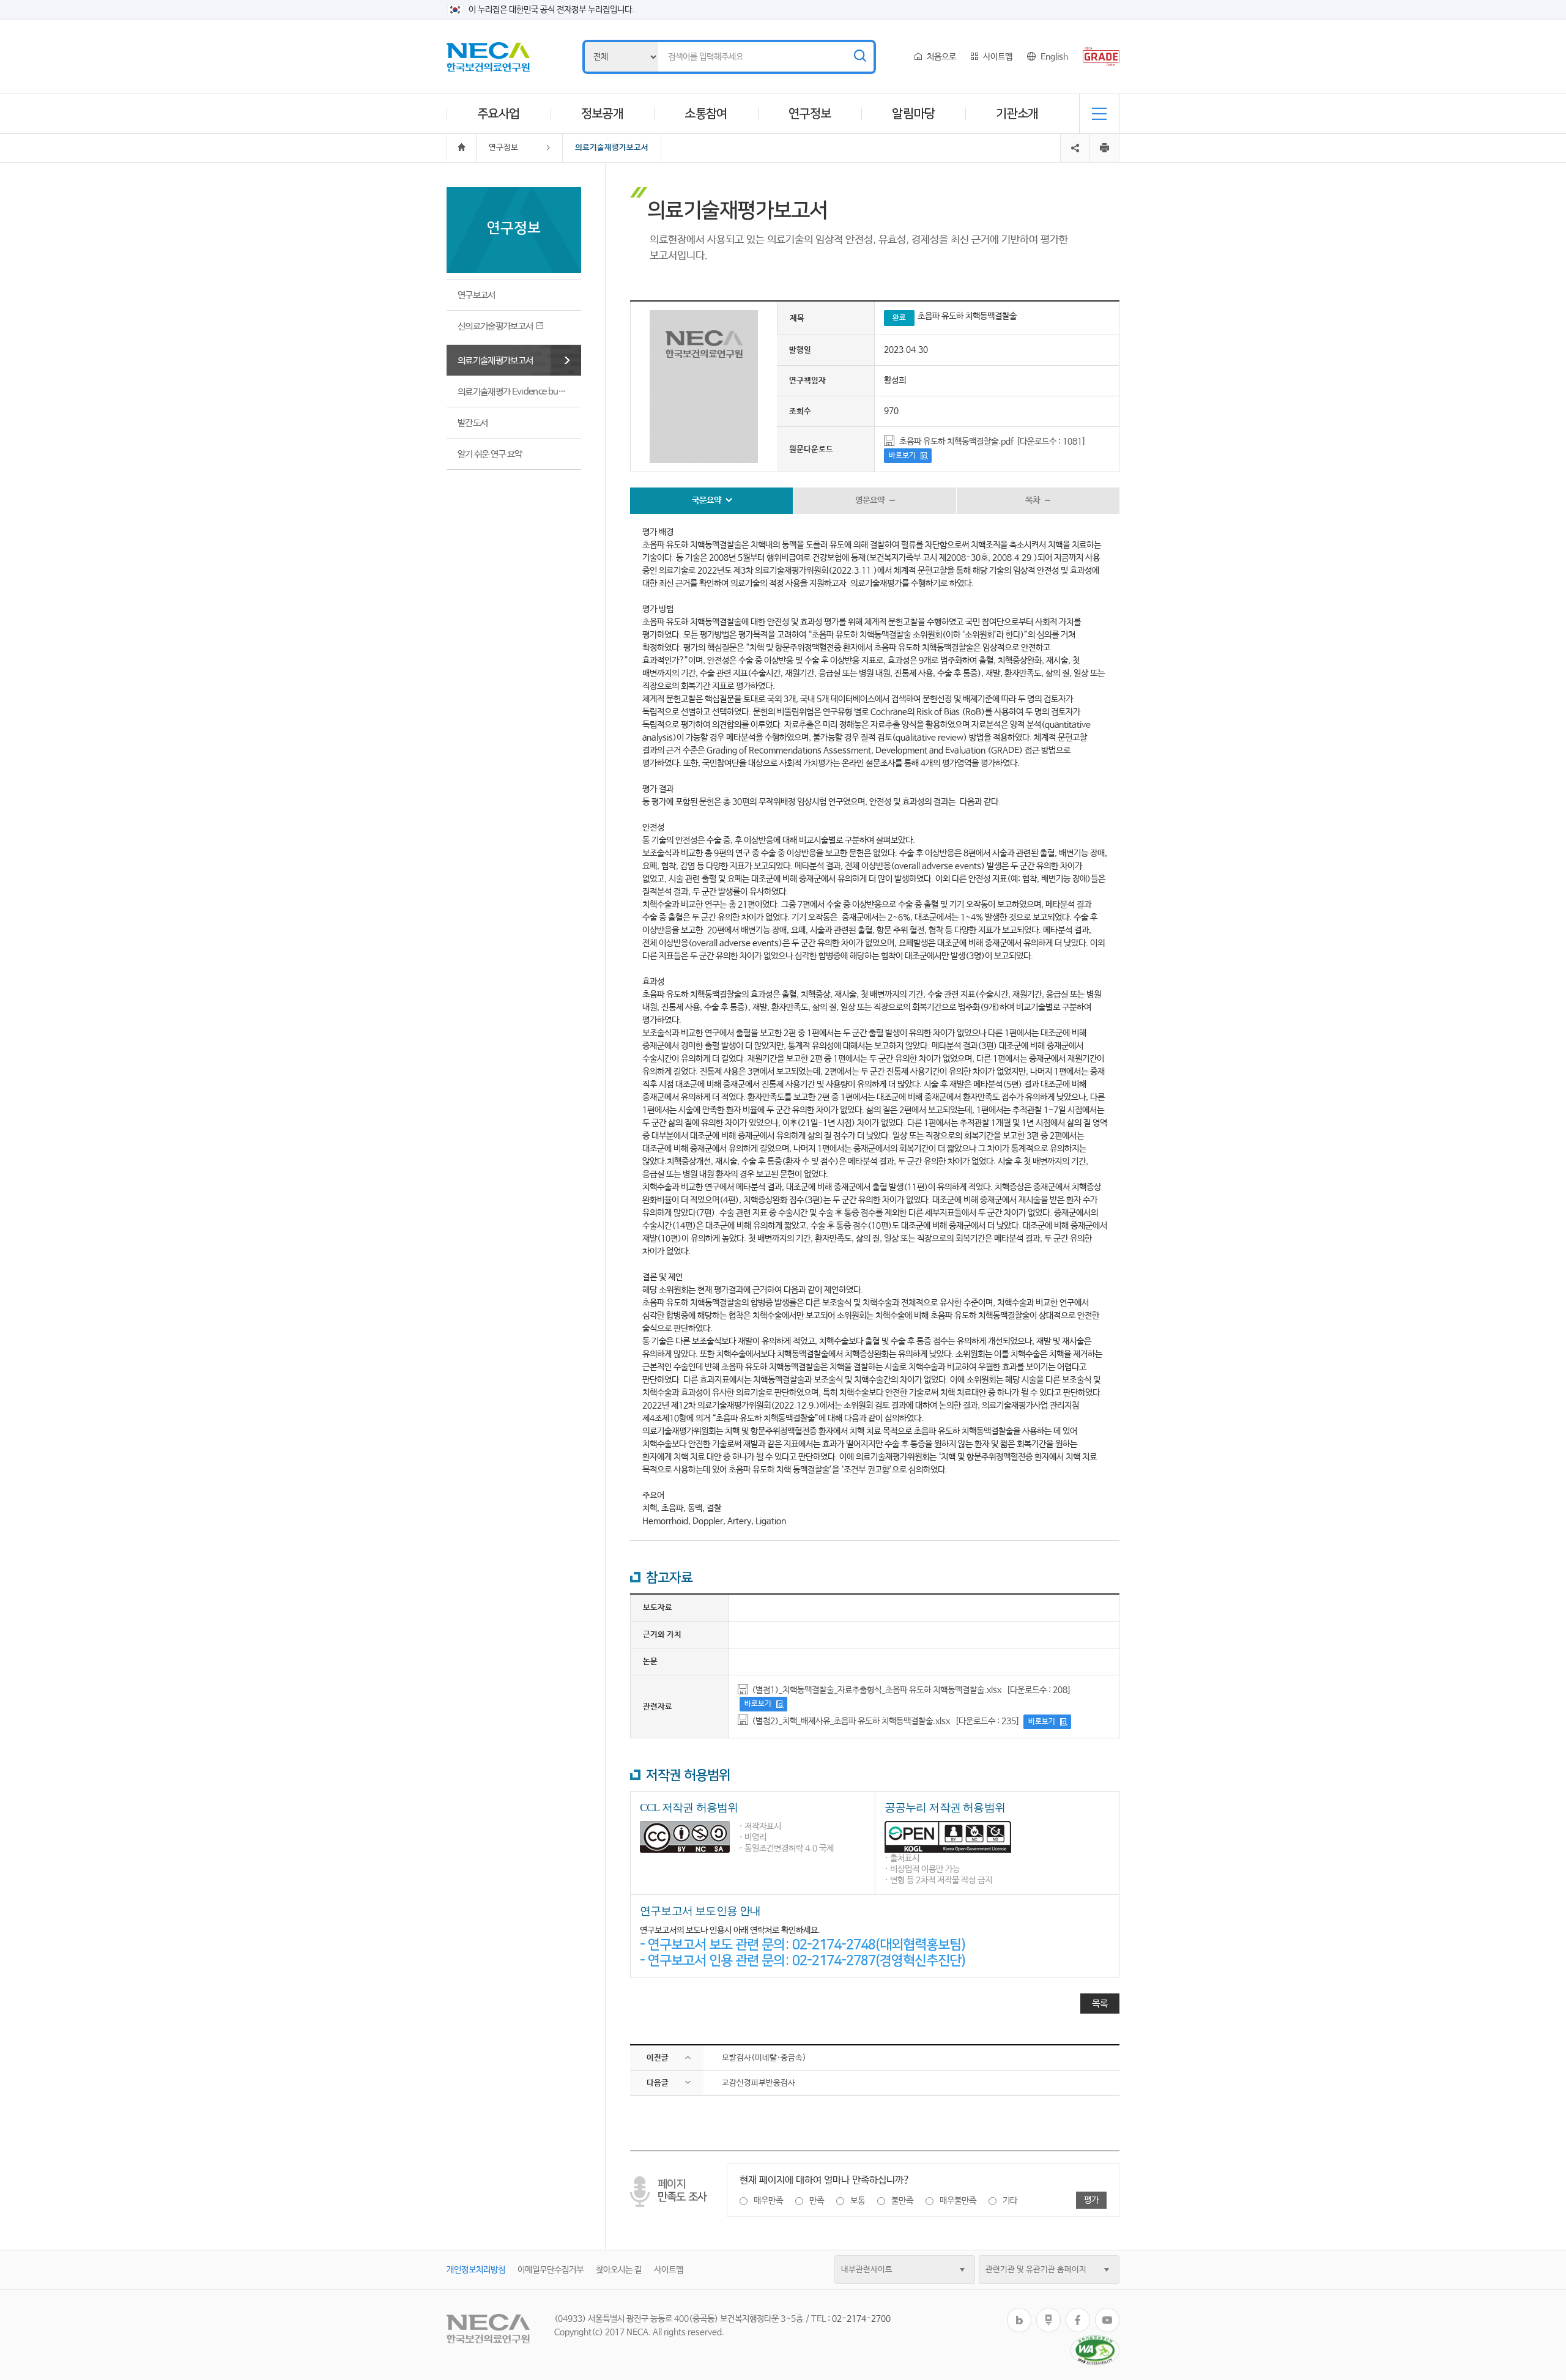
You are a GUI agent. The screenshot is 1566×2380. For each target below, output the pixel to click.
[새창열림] (1019, 2312)
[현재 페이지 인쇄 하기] (1104, 148)
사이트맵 (998, 57)
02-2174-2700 (861, 2319)
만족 (817, 2201)
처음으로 (941, 57)
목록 (1100, 2004)
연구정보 (810, 114)
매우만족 (768, 2201)
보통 (858, 2201)
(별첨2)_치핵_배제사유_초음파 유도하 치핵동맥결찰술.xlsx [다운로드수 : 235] (886, 1721)
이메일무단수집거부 (551, 2270)
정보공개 (603, 114)
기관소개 (1017, 114)
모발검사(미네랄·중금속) (764, 2058)
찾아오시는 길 (619, 2270)
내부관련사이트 (867, 2270)
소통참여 (706, 114)
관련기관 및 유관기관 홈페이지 (1036, 2270)
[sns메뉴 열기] (1075, 138)
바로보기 (902, 456)
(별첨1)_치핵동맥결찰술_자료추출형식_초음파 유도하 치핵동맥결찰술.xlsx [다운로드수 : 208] (911, 1690)
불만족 (902, 2201)
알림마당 (913, 114)
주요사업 (499, 114)
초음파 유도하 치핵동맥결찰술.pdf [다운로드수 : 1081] (993, 442)
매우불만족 (958, 2201)
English (1054, 57)
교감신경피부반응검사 (759, 2083)
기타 (1010, 2201)
